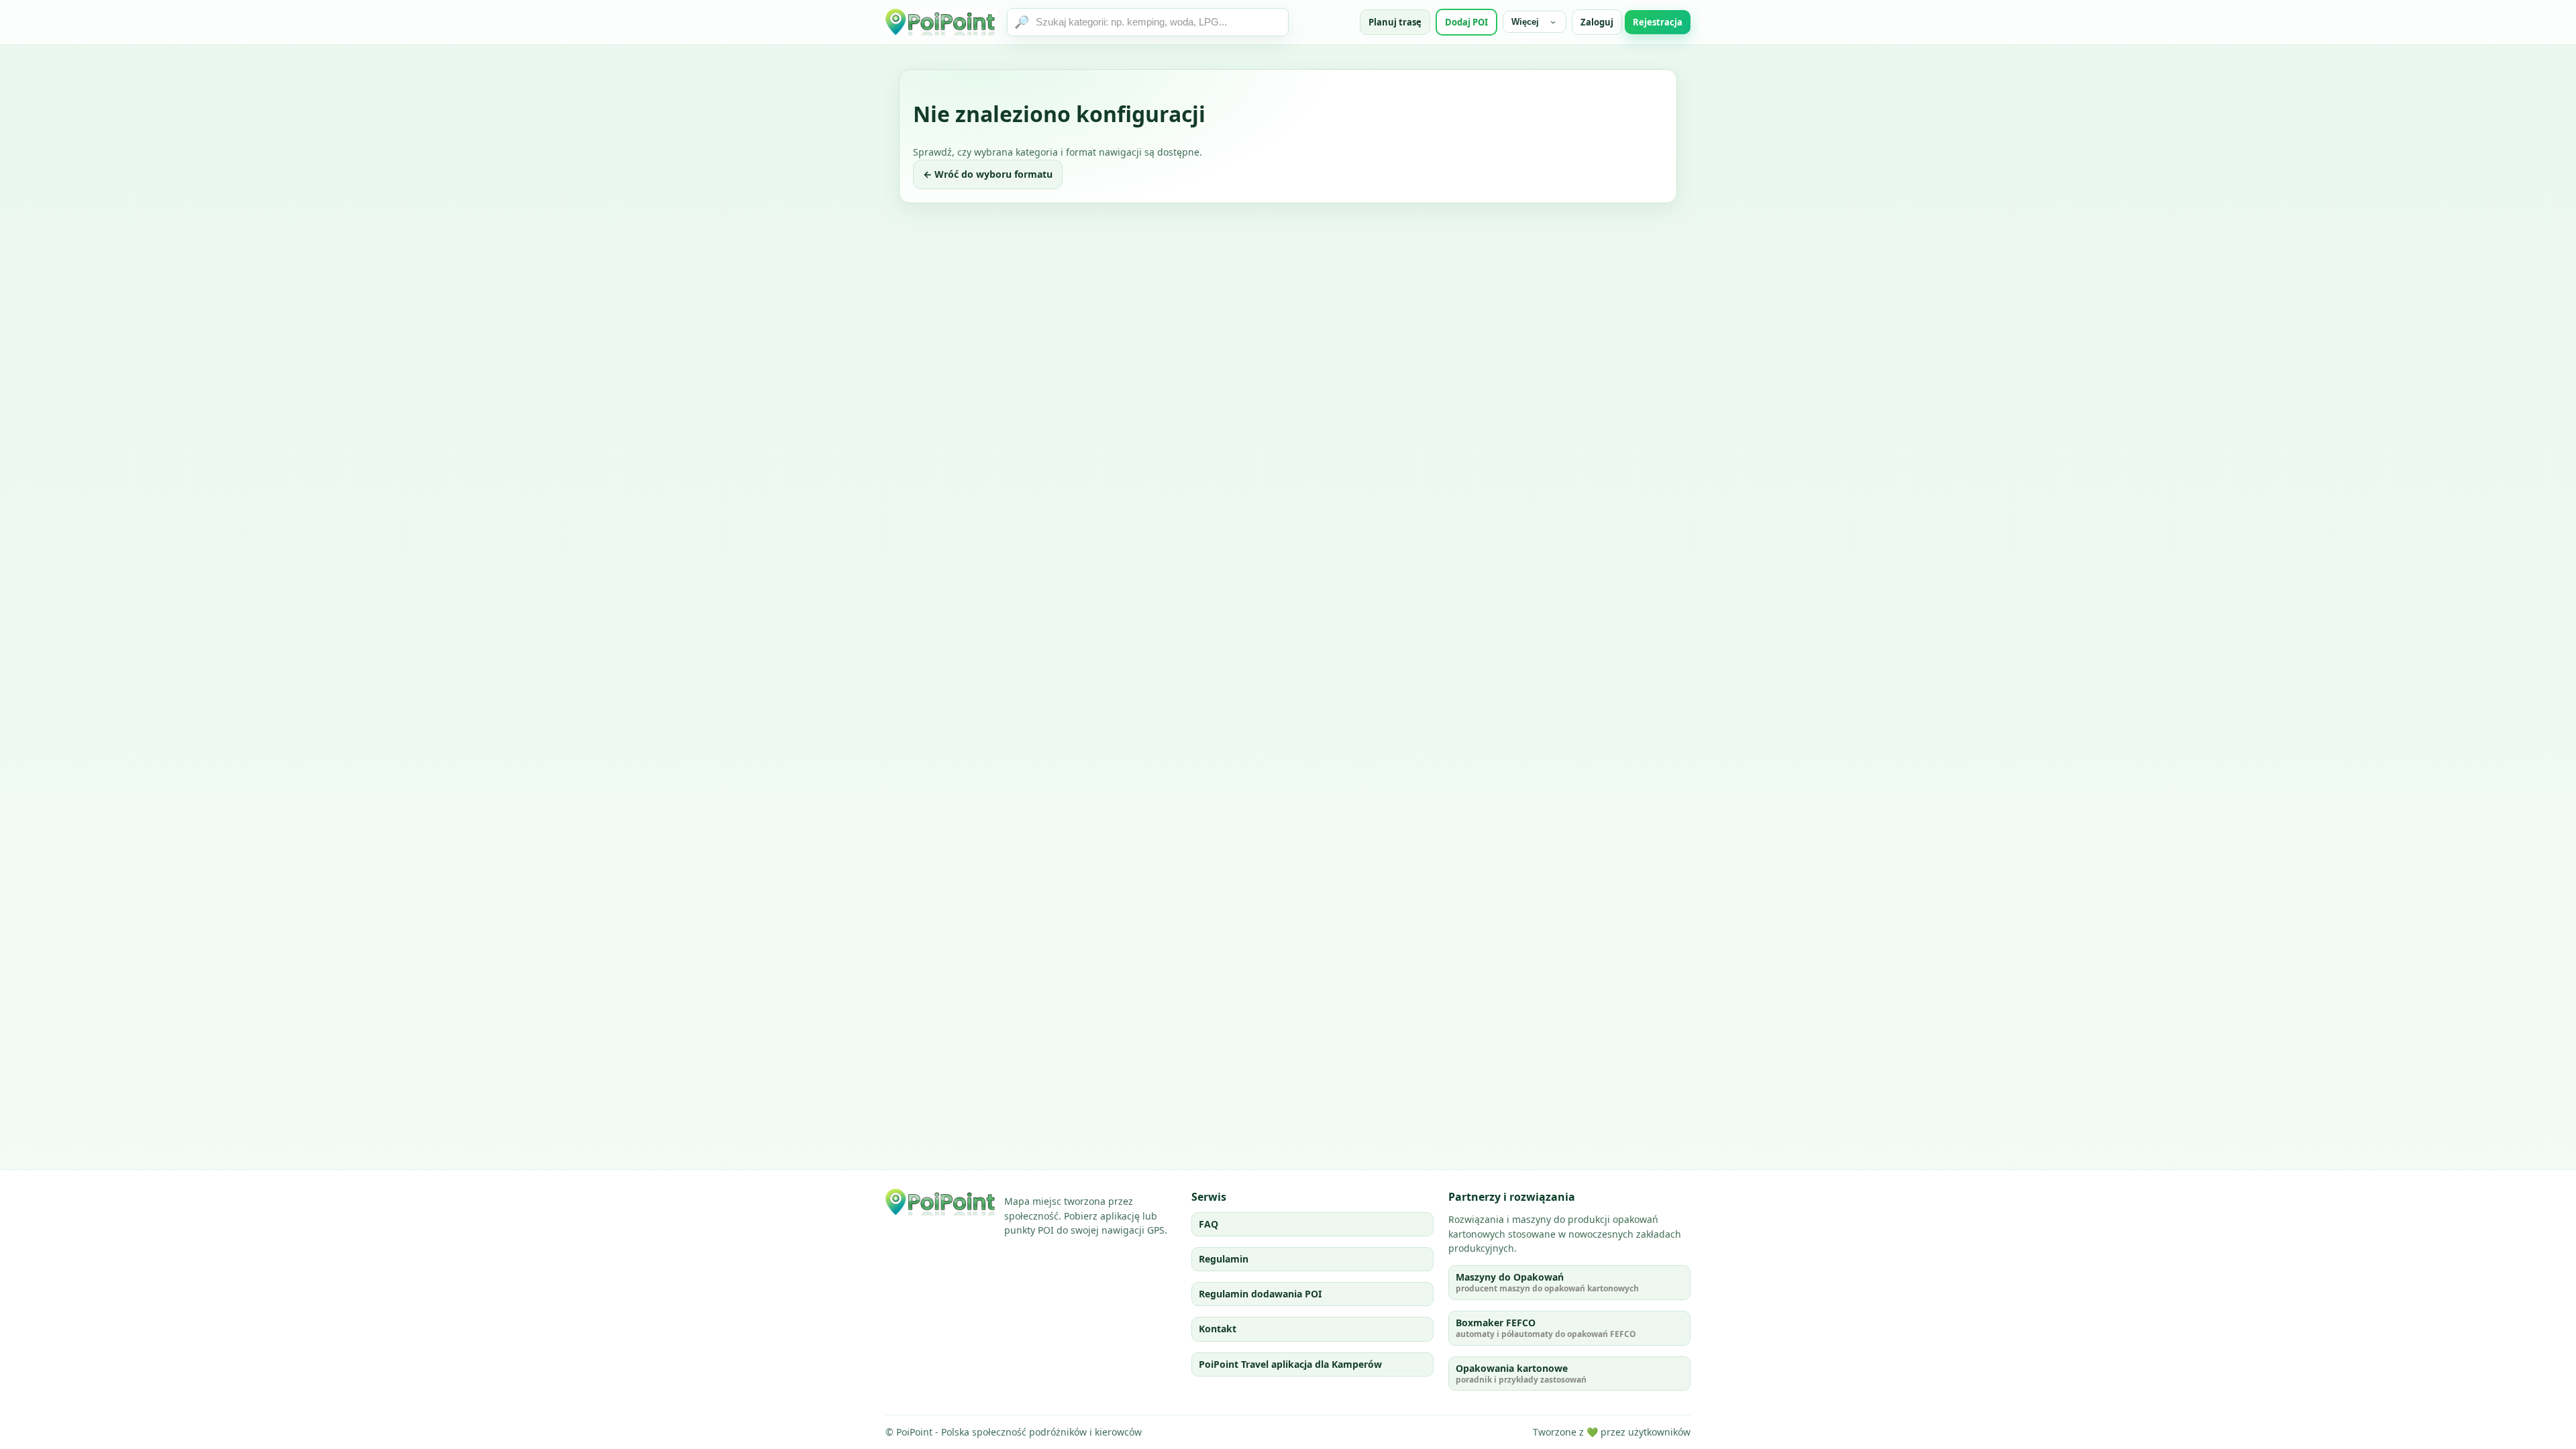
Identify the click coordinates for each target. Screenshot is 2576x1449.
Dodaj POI (1466, 22)
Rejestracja (1658, 22)
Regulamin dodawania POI (1260, 1294)
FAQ (1209, 1224)
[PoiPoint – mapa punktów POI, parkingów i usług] (941, 1202)
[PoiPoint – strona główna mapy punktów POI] (941, 22)
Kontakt (1218, 1329)
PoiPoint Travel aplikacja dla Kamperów (1290, 1364)
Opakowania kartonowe (1521, 1374)
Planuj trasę (1395, 22)
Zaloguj (1597, 22)
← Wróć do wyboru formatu (988, 174)
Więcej (1525, 22)
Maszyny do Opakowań (1547, 1282)
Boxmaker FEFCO (1546, 1328)
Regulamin (1224, 1259)
